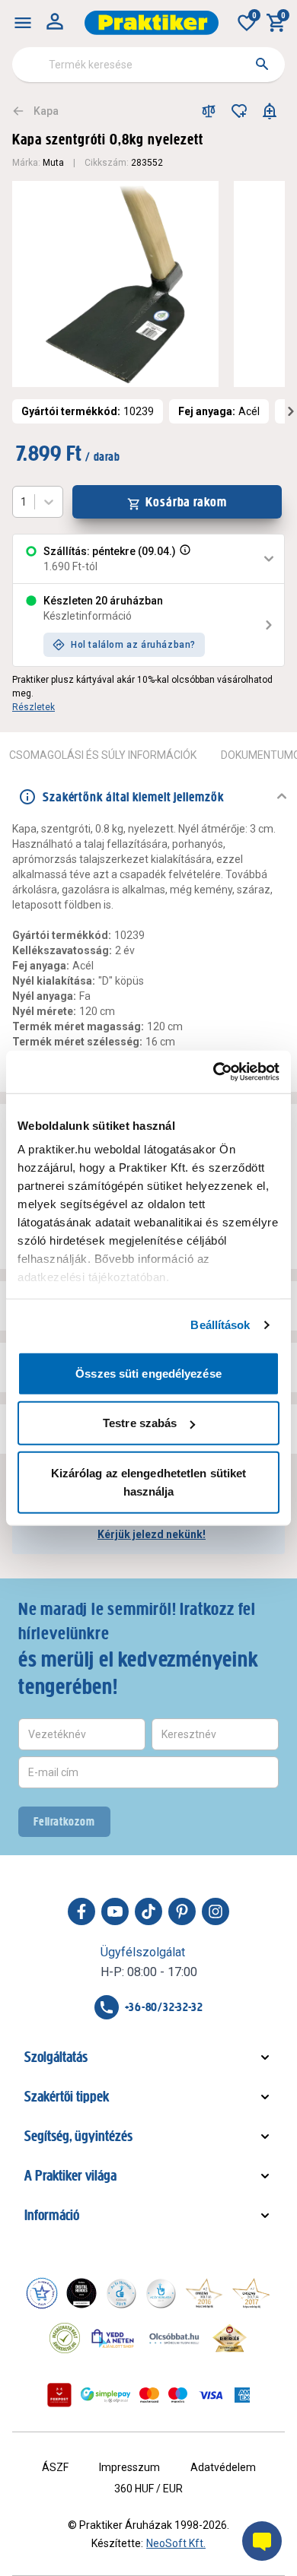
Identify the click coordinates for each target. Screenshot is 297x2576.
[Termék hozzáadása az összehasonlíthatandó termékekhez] (209, 111)
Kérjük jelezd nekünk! (152, 1534)
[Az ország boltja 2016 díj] (204, 2293)
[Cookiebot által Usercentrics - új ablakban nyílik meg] (214, 1072)
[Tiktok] (148, 1911)
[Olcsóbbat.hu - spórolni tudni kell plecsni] (175, 2338)
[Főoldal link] (152, 23)
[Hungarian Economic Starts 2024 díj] (42, 2293)
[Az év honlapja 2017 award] (251, 2293)
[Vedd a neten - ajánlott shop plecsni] (113, 2338)
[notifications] (270, 111)
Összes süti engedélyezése (148, 1373)
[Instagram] (216, 1911)
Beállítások (220, 1325)
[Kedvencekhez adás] (239, 111)
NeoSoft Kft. (176, 2543)
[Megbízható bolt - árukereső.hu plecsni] (65, 2338)
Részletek (34, 707)
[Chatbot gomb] (262, 2541)
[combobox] (148, 65)
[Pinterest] (182, 1911)
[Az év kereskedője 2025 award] (230, 2338)
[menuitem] (23, 23)
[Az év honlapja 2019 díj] (161, 2293)
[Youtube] (115, 1911)
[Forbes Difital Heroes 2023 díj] (81, 2293)
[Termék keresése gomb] (262, 64)
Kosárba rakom (186, 502)
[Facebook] (81, 1911)
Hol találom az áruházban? (133, 645)
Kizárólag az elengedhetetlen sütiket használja (149, 1482)
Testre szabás (140, 1423)
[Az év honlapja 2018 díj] (121, 2293)
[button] (184, 559)
